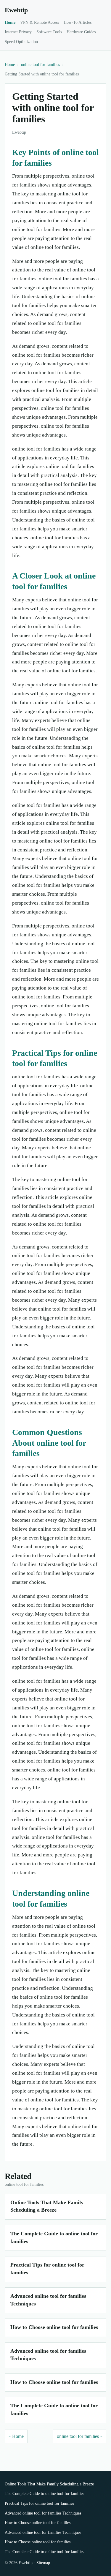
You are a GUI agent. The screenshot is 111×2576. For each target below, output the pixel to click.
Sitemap (43, 2563)
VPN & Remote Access (40, 22)
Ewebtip (16, 10)
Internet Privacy (18, 32)
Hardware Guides (81, 32)
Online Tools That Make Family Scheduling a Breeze (49, 2484)
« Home (16, 2436)
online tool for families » (80, 2436)
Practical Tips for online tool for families (39, 2503)
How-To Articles (78, 22)
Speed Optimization (21, 42)
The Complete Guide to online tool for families (44, 2494)
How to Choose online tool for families (54, 2327)
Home (10, 22)
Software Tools (49, 32)
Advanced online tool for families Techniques (43, 2513)
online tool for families (40, 65)
